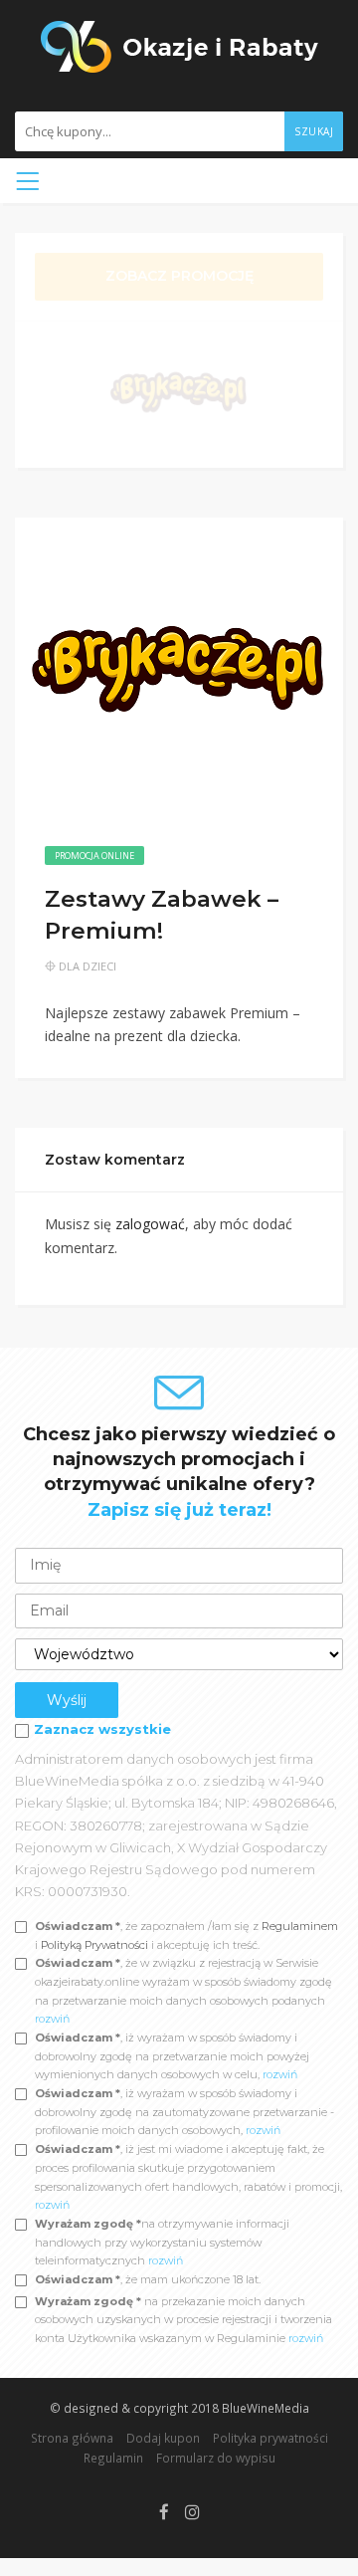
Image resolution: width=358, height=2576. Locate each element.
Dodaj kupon (163, 2438)
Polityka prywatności (270, 2438)
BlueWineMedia (266, 2408)
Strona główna (72, 2438)
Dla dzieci (88, 966)
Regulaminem (300, 1926)
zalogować (150, 1224)
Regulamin (113, 2458)
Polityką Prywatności (96, 1945)
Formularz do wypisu (216, 2458)
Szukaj (314, 131)
